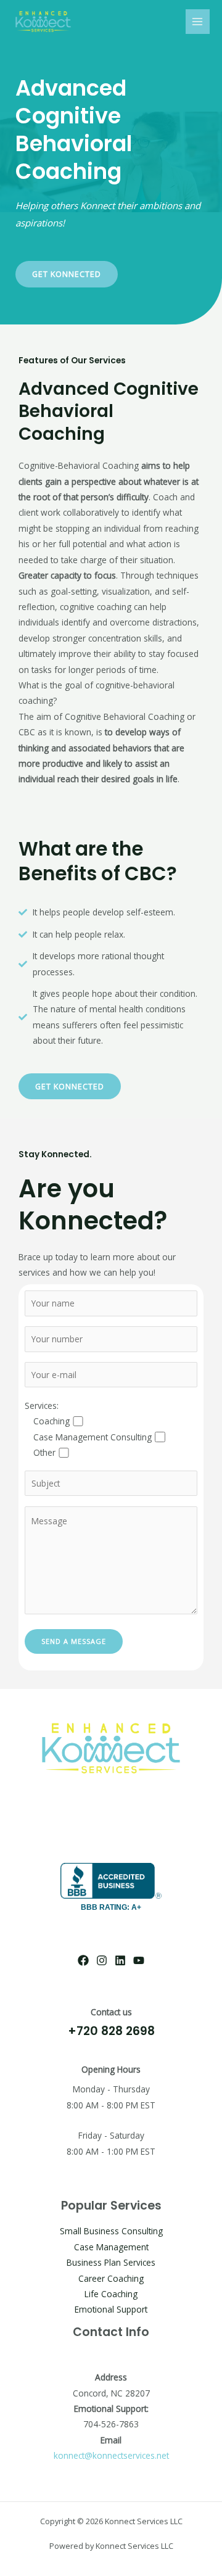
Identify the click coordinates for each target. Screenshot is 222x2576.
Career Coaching (111, 2278)
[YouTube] (139, 1960)
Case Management (111, 2247)
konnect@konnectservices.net (111, 2455)
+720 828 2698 (111, 2031)
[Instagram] (102, 1960)
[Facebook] (83, 1960)
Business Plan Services (111, 2262)
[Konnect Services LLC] (43, 21)
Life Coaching (111, 2294)
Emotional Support (111, 2309)
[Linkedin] (120, 1960)
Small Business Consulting (111, 2231)
